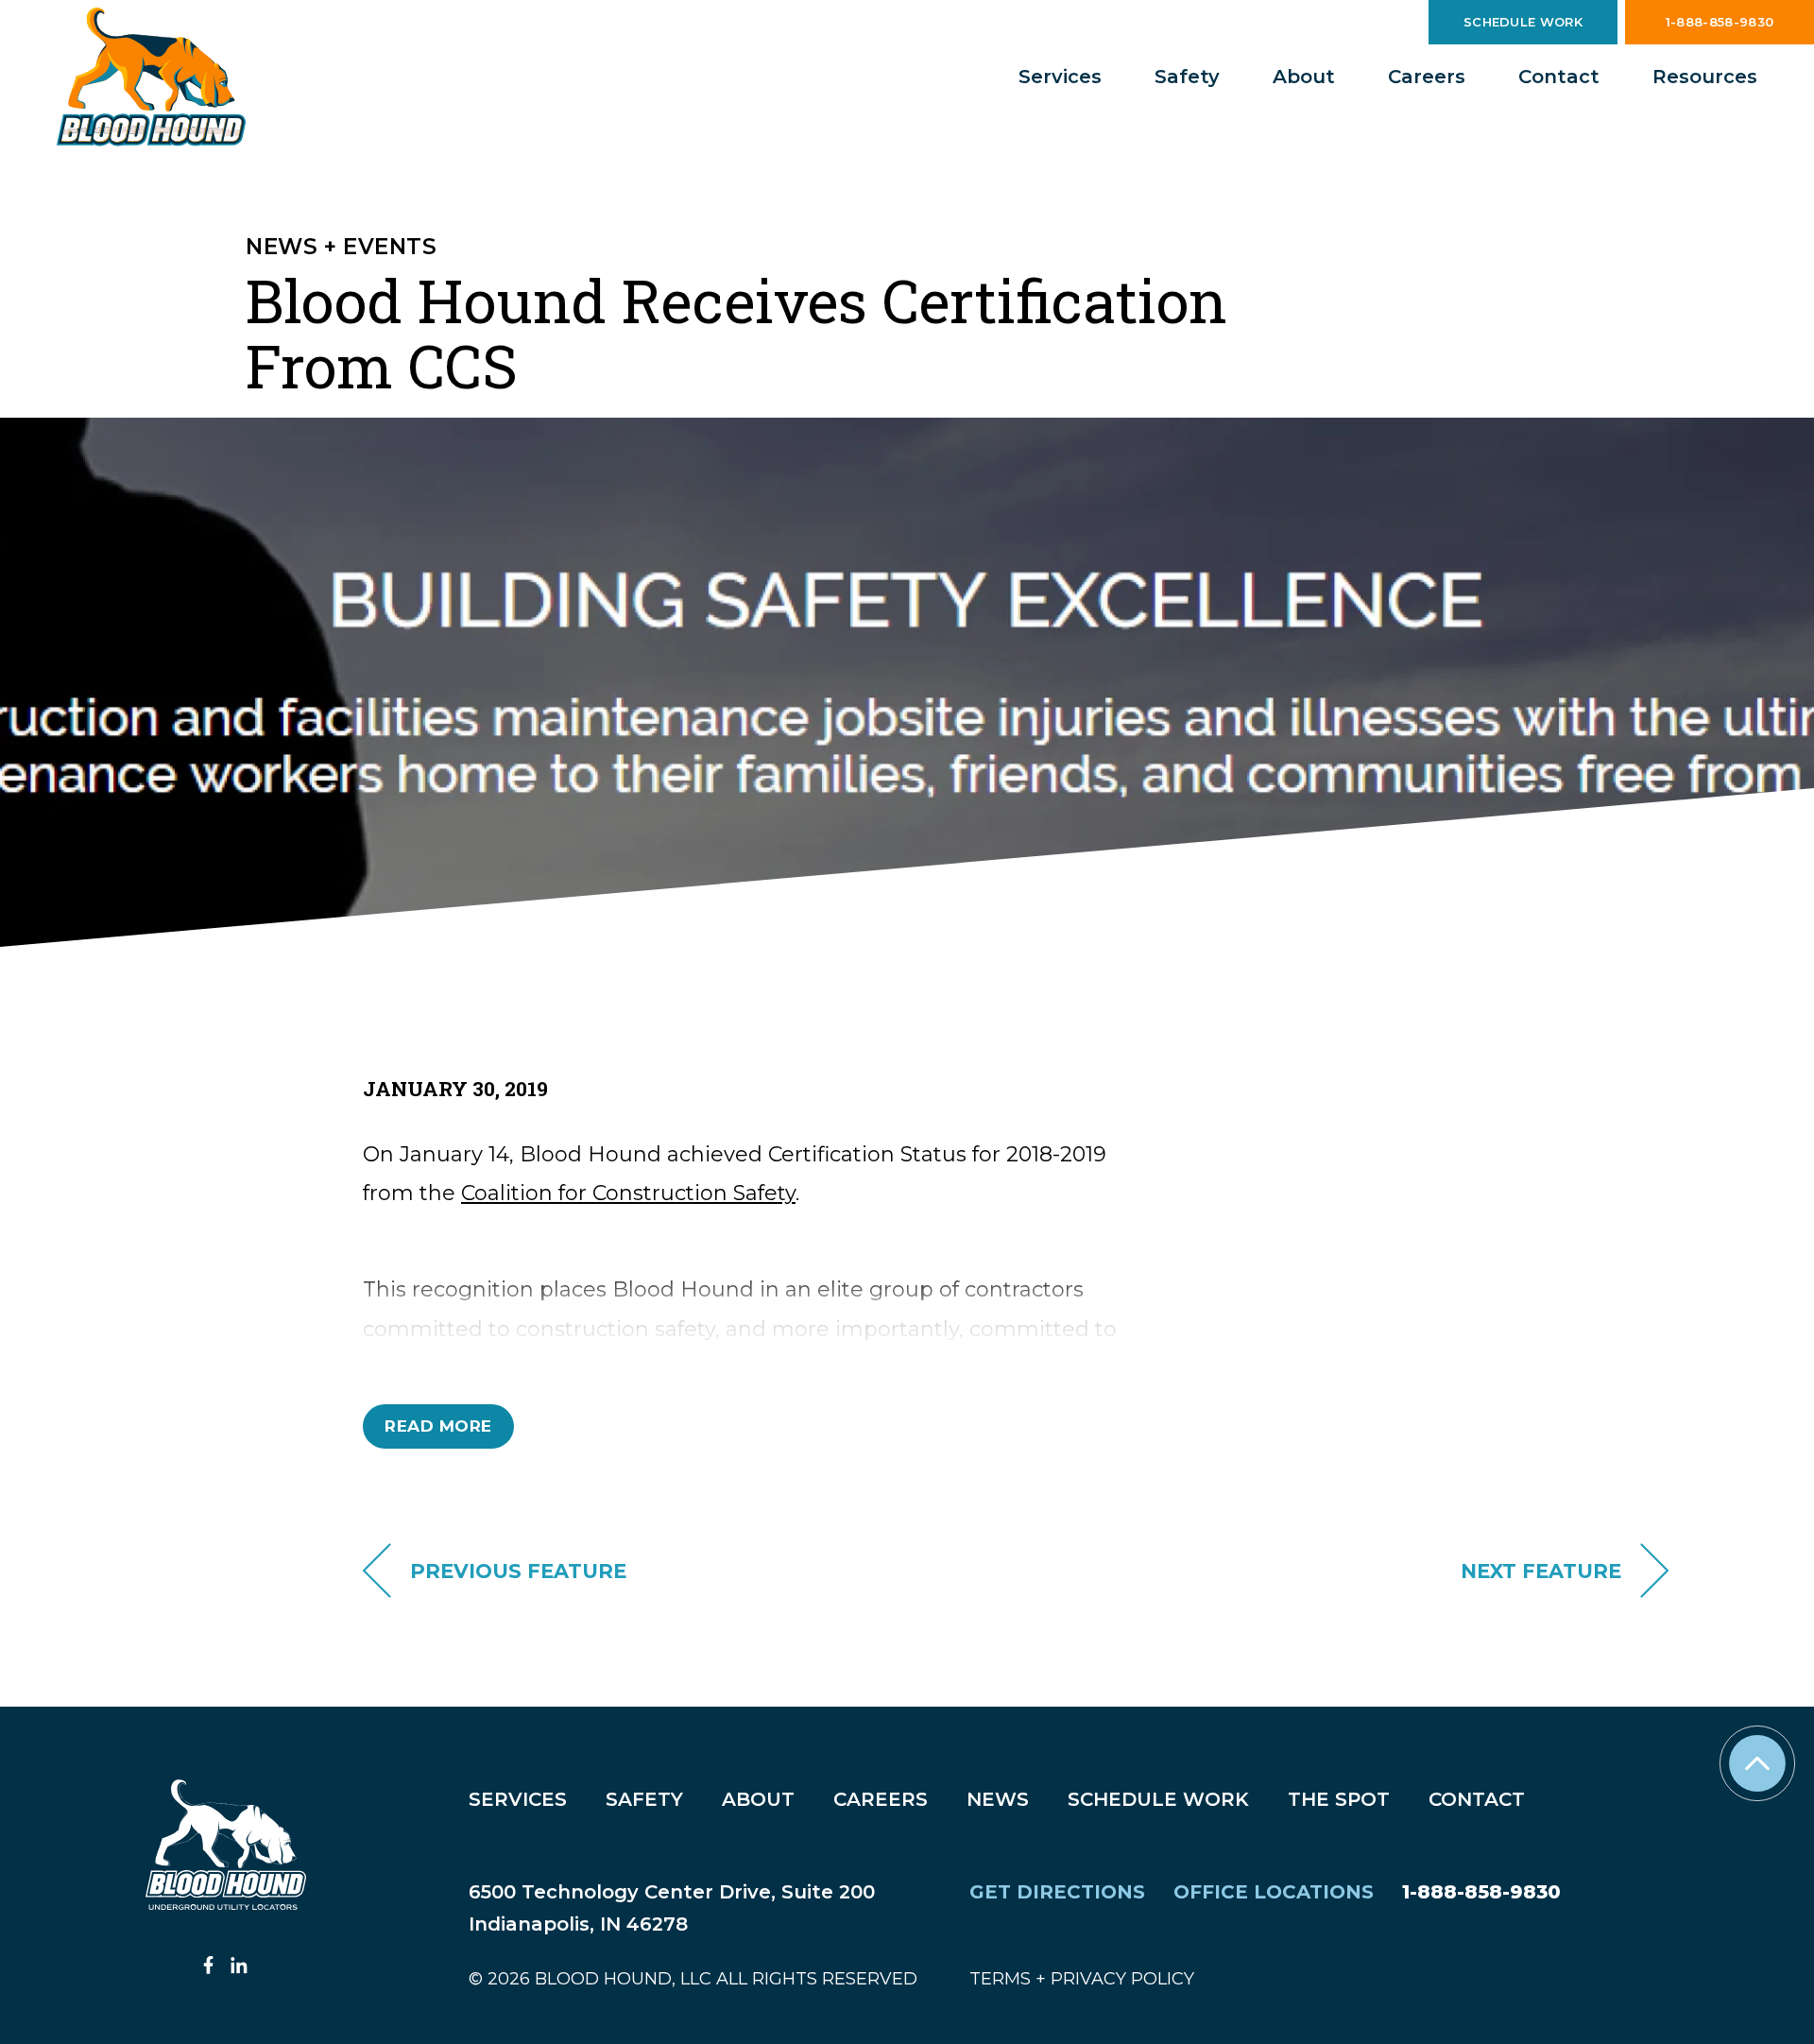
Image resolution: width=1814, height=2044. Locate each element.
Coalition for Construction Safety (628, 1193)
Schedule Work (1523, 22)
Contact (1559, 77)
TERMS (1000, 1979)
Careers (1427, 77)
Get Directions (1057, 1892)
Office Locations (1274, 1892)
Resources (1705, 77)
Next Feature (1541, 1571)
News (998, 1799)
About (1304, 77)
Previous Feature (518, 1571)
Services (1060, 77)
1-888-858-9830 (1720, 22)
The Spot (1339, 1799)
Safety (1187, 77)
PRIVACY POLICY (1122, 1979)
